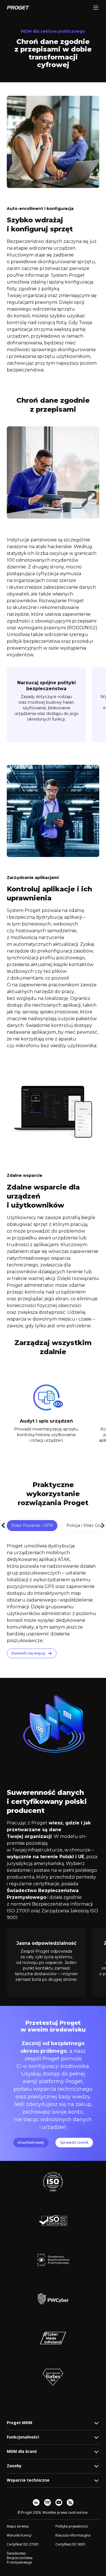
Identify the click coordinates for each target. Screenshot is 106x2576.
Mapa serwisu (18, 2526)
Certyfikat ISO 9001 (71, 2544)
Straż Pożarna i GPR (32, 1525)
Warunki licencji (19, 2535)
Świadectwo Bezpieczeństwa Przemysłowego (20, 2558)
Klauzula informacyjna (73, 2535)
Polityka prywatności (72, 2526)
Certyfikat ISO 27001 (23, 2544)
